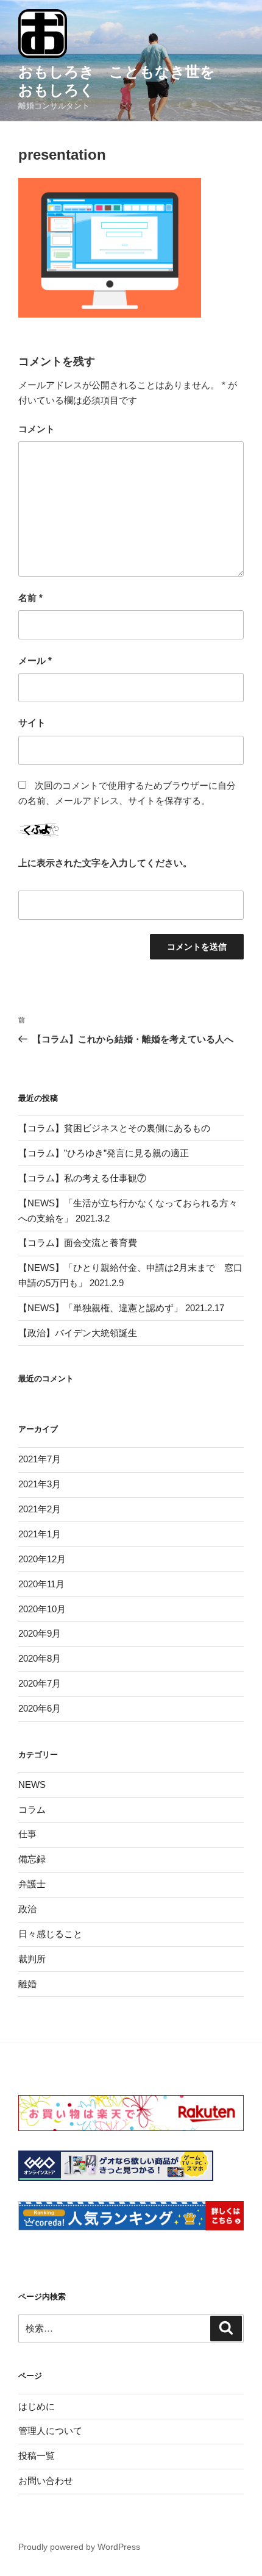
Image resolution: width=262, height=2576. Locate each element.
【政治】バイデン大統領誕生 (78, 1333)
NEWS (32, 1784)
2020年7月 (40, 1683)
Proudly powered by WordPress (79, 2547)
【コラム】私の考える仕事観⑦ (82, 1178)
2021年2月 (40, 1509)
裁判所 (32, 1959)
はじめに (37, 2406)
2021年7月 (40, 1459)
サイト (32, 723)
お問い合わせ (46, 2481)
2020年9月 (40, 1633)
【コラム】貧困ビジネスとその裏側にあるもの (114, 1128)
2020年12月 (42, 1559)
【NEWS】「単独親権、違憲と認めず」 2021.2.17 (121, 1308)
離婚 (27, 1984)
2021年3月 (40, 1484)
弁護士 (32, 1884)
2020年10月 (42, 1609)
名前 (30, 598)
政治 (27, 1909)
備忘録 (32, 1859)
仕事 (27, 1834)
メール (35, 660)
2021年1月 (40, 1534)
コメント (37, 429)
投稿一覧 (37, 2456)
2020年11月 (41, 1584)
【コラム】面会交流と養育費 (78, 1243)
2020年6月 (40, 1708)
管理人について (50, 2431)
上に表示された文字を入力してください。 (105, 863)
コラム (32, 1809)
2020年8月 (40, 1658)
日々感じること (50, 1934)
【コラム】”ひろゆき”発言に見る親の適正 (104, 1153)
